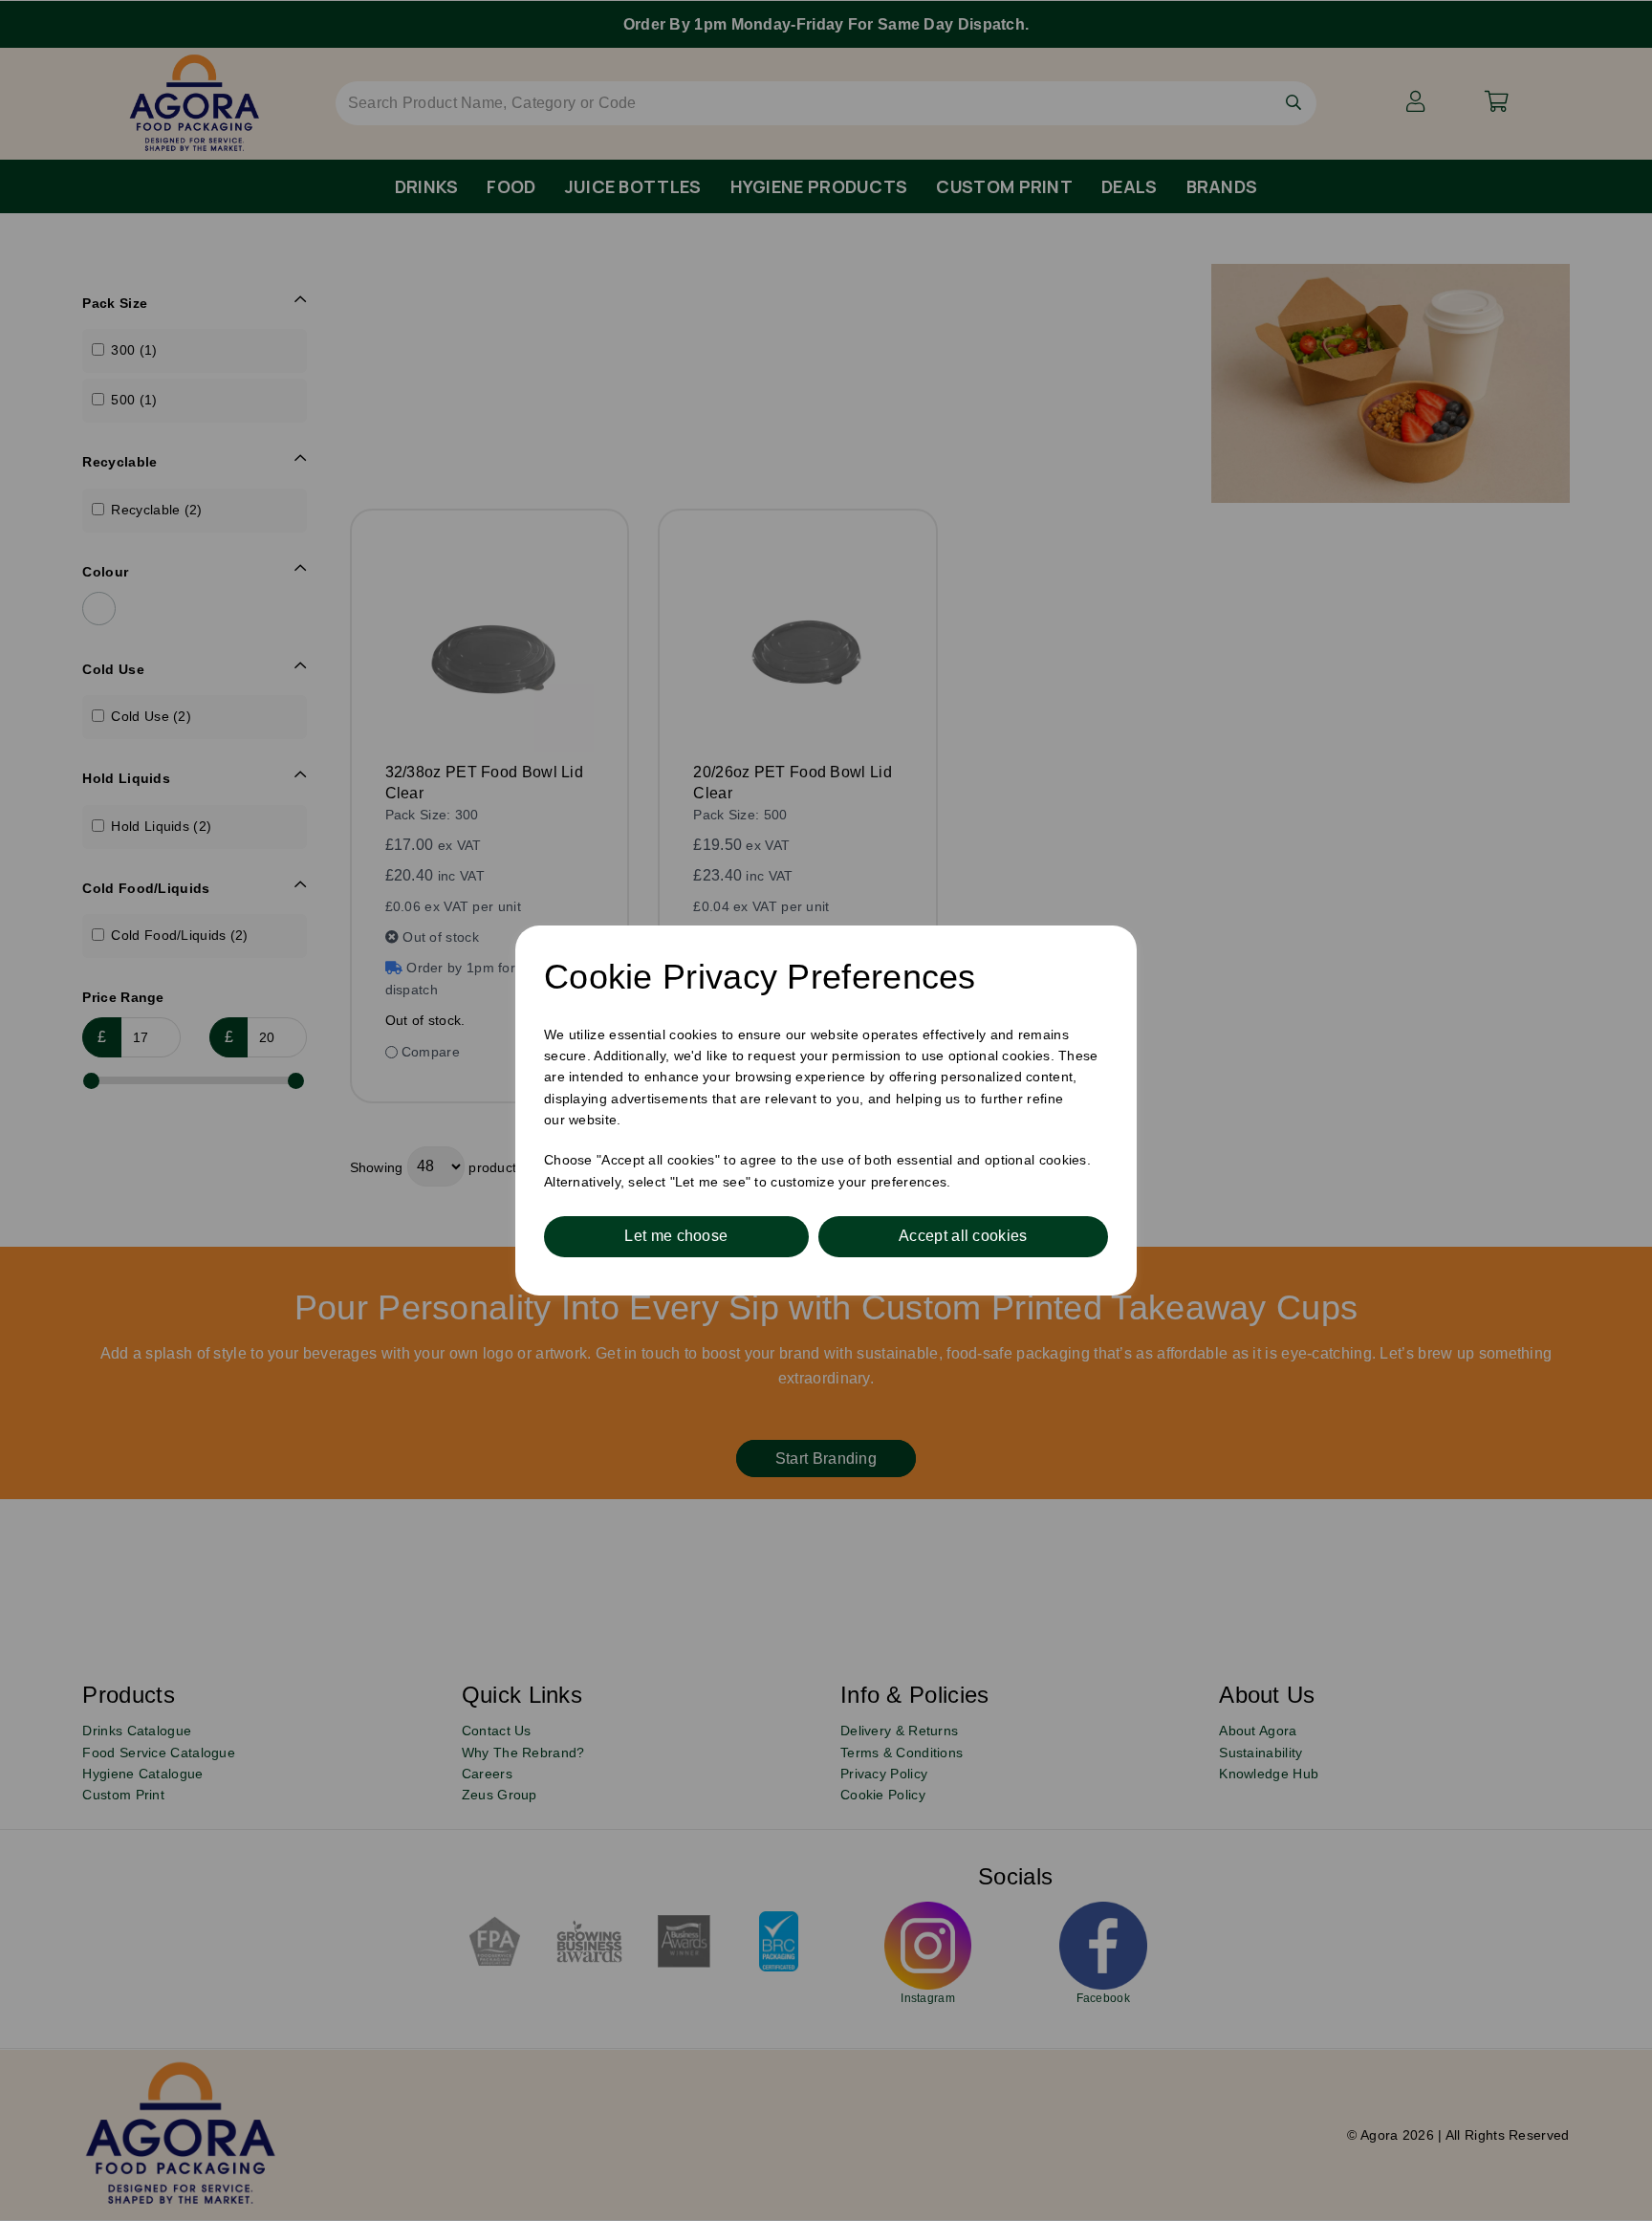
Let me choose (676, 1236)
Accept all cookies (963, 1236)
